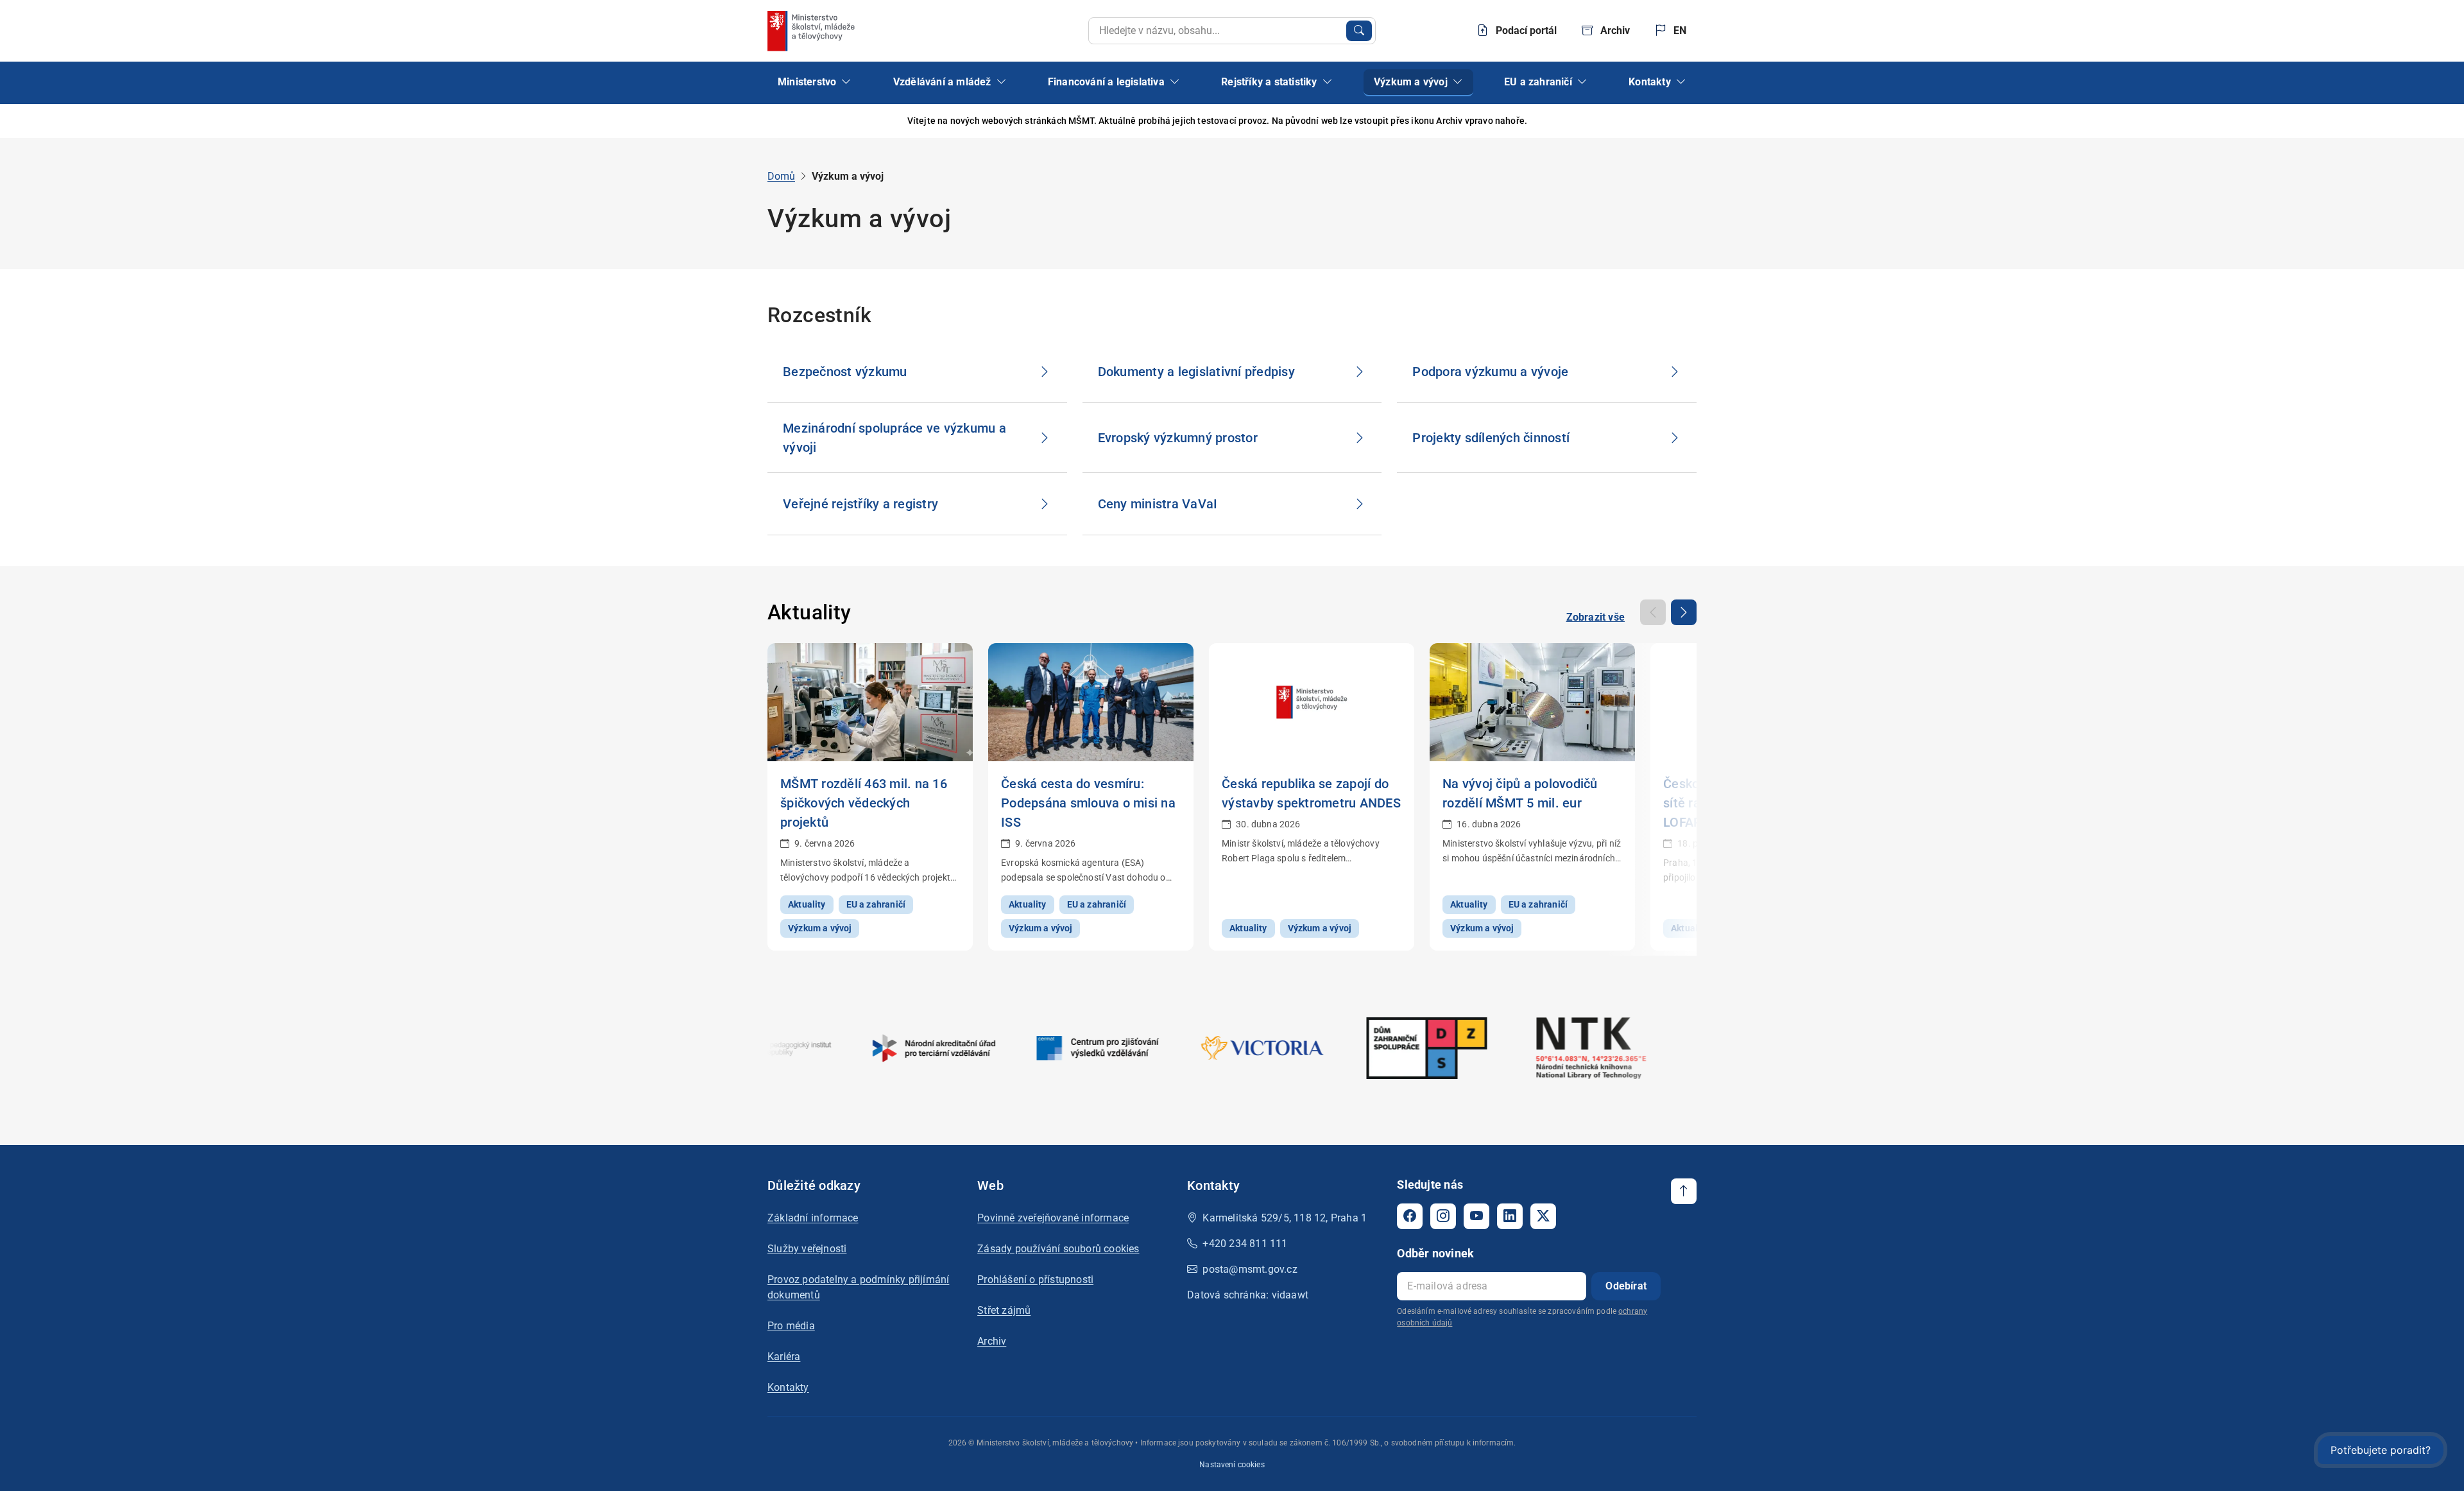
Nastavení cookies (1232, 1465)
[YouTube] (1476, 1216)
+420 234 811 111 (1245, 1244)
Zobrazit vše (1596, 617)
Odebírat (1626, 1286)
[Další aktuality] (1684, 612)
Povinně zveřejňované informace (1053, 1218)
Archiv (992, 1341)
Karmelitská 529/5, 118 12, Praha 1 (1285, 1218)
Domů (781, 176)
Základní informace (813, 1218)
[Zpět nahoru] (1684, 1191)
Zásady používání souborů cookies (1058, 1249)
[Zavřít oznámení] (1687, 121)
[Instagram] (1443, 1216)
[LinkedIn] (1510, 1216)
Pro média (791, 1326)
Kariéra (784, 1357)
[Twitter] (1543, 1216)
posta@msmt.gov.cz (1250, 1269)
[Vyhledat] (1359, 31)
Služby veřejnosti (807, 1249)
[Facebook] (1410, 1216)
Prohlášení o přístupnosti (1035, 1280)
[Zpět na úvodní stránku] (812, 31)
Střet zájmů (1004, 1310)
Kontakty (788, 1387)
